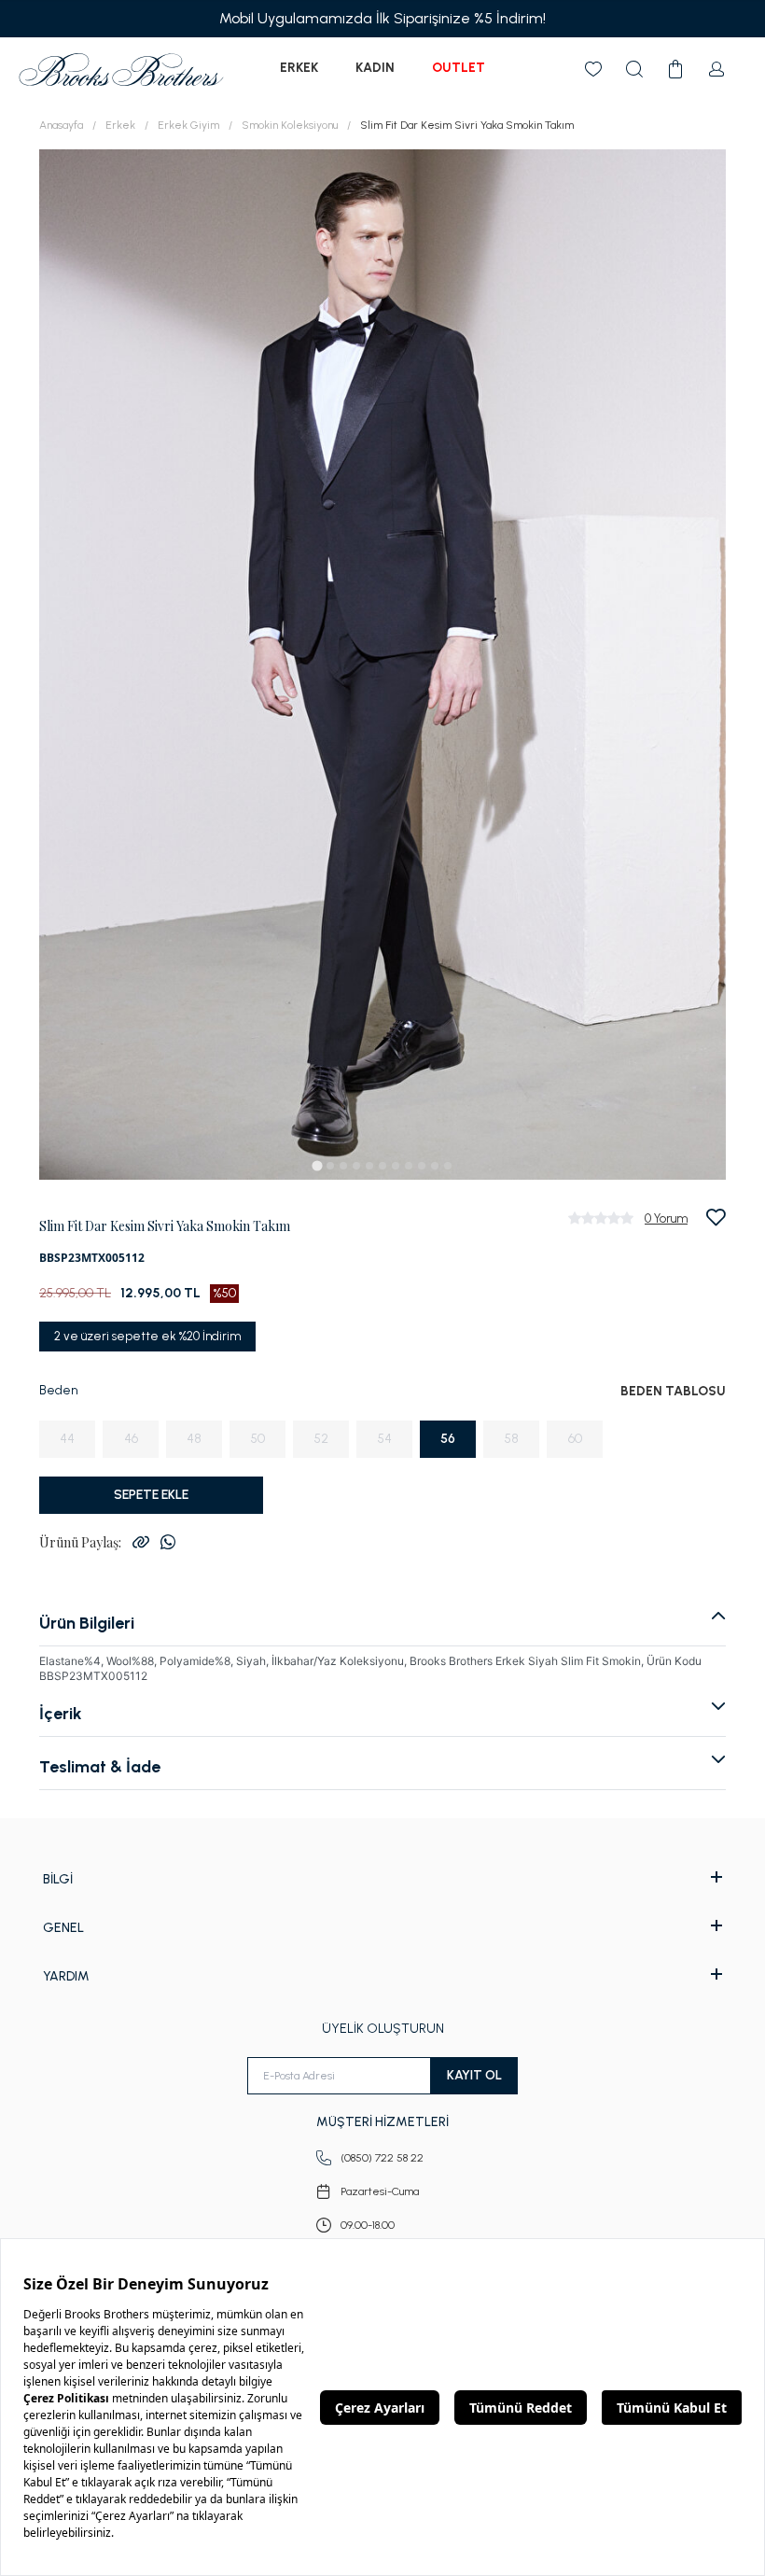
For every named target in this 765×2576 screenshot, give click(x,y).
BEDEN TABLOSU (673, 1391)
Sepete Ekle (151, 1495)
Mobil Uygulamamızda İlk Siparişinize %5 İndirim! (382, 18)
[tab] (317, 1165)
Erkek (299, 68)
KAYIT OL (474, 2075)
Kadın (375, 68)
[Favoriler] (593, 69)
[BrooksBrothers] (121, 70)
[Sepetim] (675, 69)
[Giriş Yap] (716, 69)
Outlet (459, 68)
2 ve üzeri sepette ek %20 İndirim (147, 1336)
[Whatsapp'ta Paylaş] (168, 1542)
